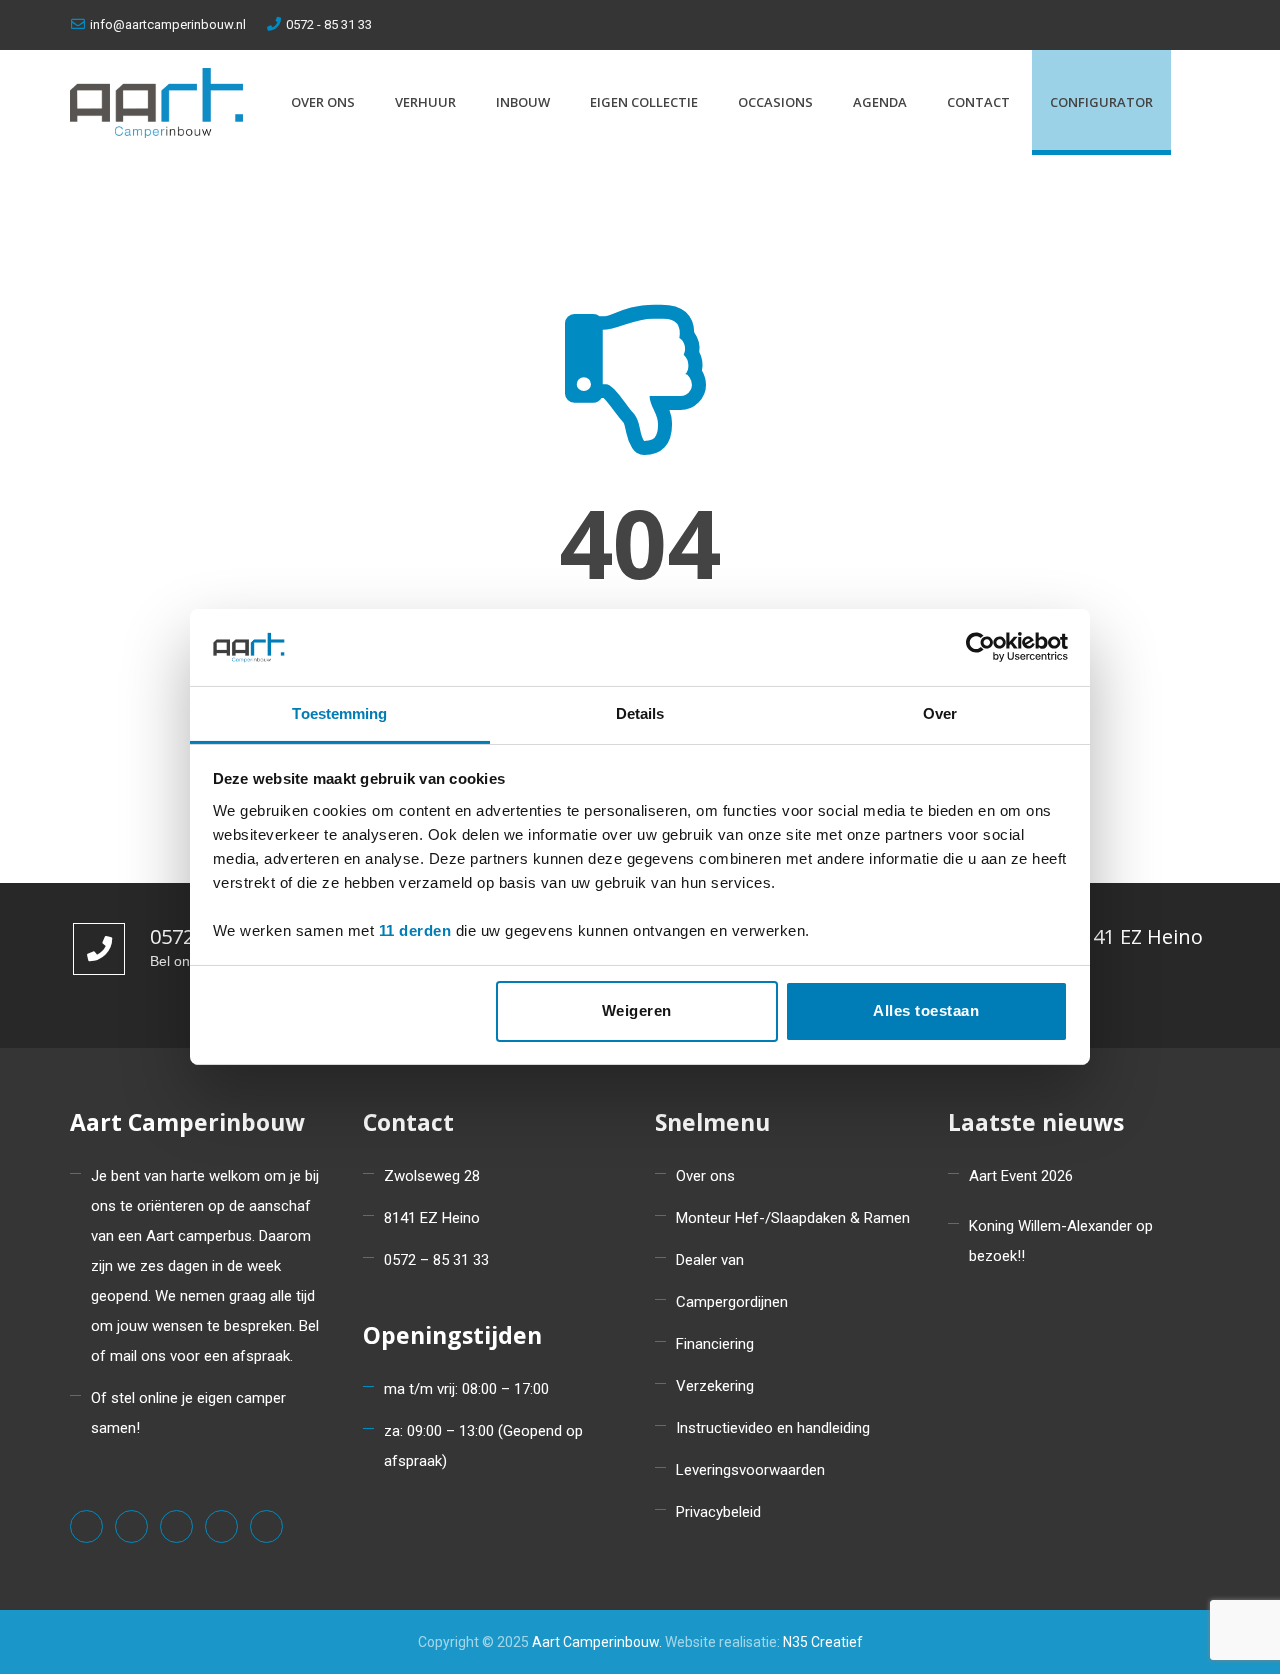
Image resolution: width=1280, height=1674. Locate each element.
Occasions (775, 102)
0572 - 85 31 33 (329, 24)
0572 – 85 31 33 (436, 1260)
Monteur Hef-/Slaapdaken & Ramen (793, 1218)
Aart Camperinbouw (595, 1642)
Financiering (715, 1344)
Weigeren (637, 1010)
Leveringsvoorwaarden (750, 1470)
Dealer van (710, 1260)
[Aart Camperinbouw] (156, 102)
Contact (978, 102)
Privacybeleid (718, 1512)
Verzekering (715, 1386)
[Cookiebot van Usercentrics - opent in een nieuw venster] (980, 647)
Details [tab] (640, 713)
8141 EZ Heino (432, 1218)
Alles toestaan (926, 1010)
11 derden (415, 930)
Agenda (880, 102)
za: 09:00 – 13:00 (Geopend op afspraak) (483, 1446)
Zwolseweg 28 (432, 1176)
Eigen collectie (644, 102)
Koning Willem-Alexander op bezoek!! (1061, 1241)
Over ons (323, 102)
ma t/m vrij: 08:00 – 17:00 (466, 1389)
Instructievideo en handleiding (773, 1428)
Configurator (1101, 102)
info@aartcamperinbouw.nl (168, 24)
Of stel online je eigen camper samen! (188, 1413)
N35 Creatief (823, 1642)
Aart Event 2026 (1021, 1176)
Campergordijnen (732, 1302)
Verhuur (425, 102)
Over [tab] (940, 713)
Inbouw (523, 102)
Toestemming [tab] (339, 713)
